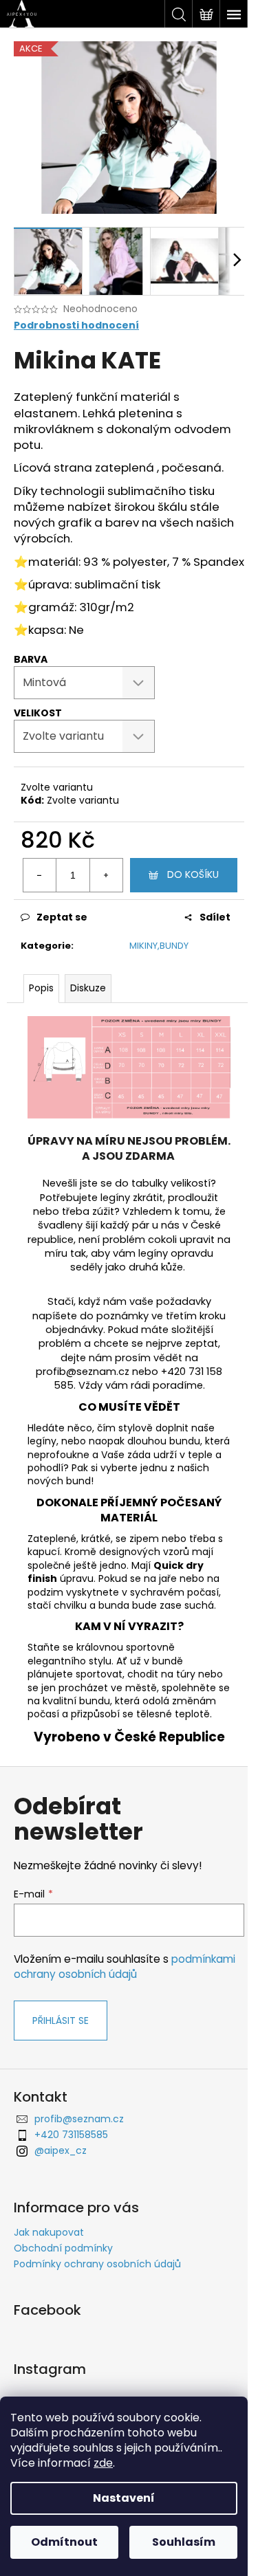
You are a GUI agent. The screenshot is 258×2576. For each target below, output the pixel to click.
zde (103, 2463)
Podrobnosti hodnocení (76, 326)
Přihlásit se (61, 2021)
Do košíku (193, 874)
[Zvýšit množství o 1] (106, 875)
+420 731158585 (71, 2135)
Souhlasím (184, 2542)
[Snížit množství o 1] (40, 875)
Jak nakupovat (49, 2232)
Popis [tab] (41, 988)
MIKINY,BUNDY (159, 946)
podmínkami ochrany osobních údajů (125, 1967)
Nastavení (124, 2498)
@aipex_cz (61, 2150)
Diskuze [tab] (88, 988)
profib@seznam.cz (79, 2119)
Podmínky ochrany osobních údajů (97, 2264)
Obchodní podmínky (63, 2248)
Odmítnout (64, 2542)
